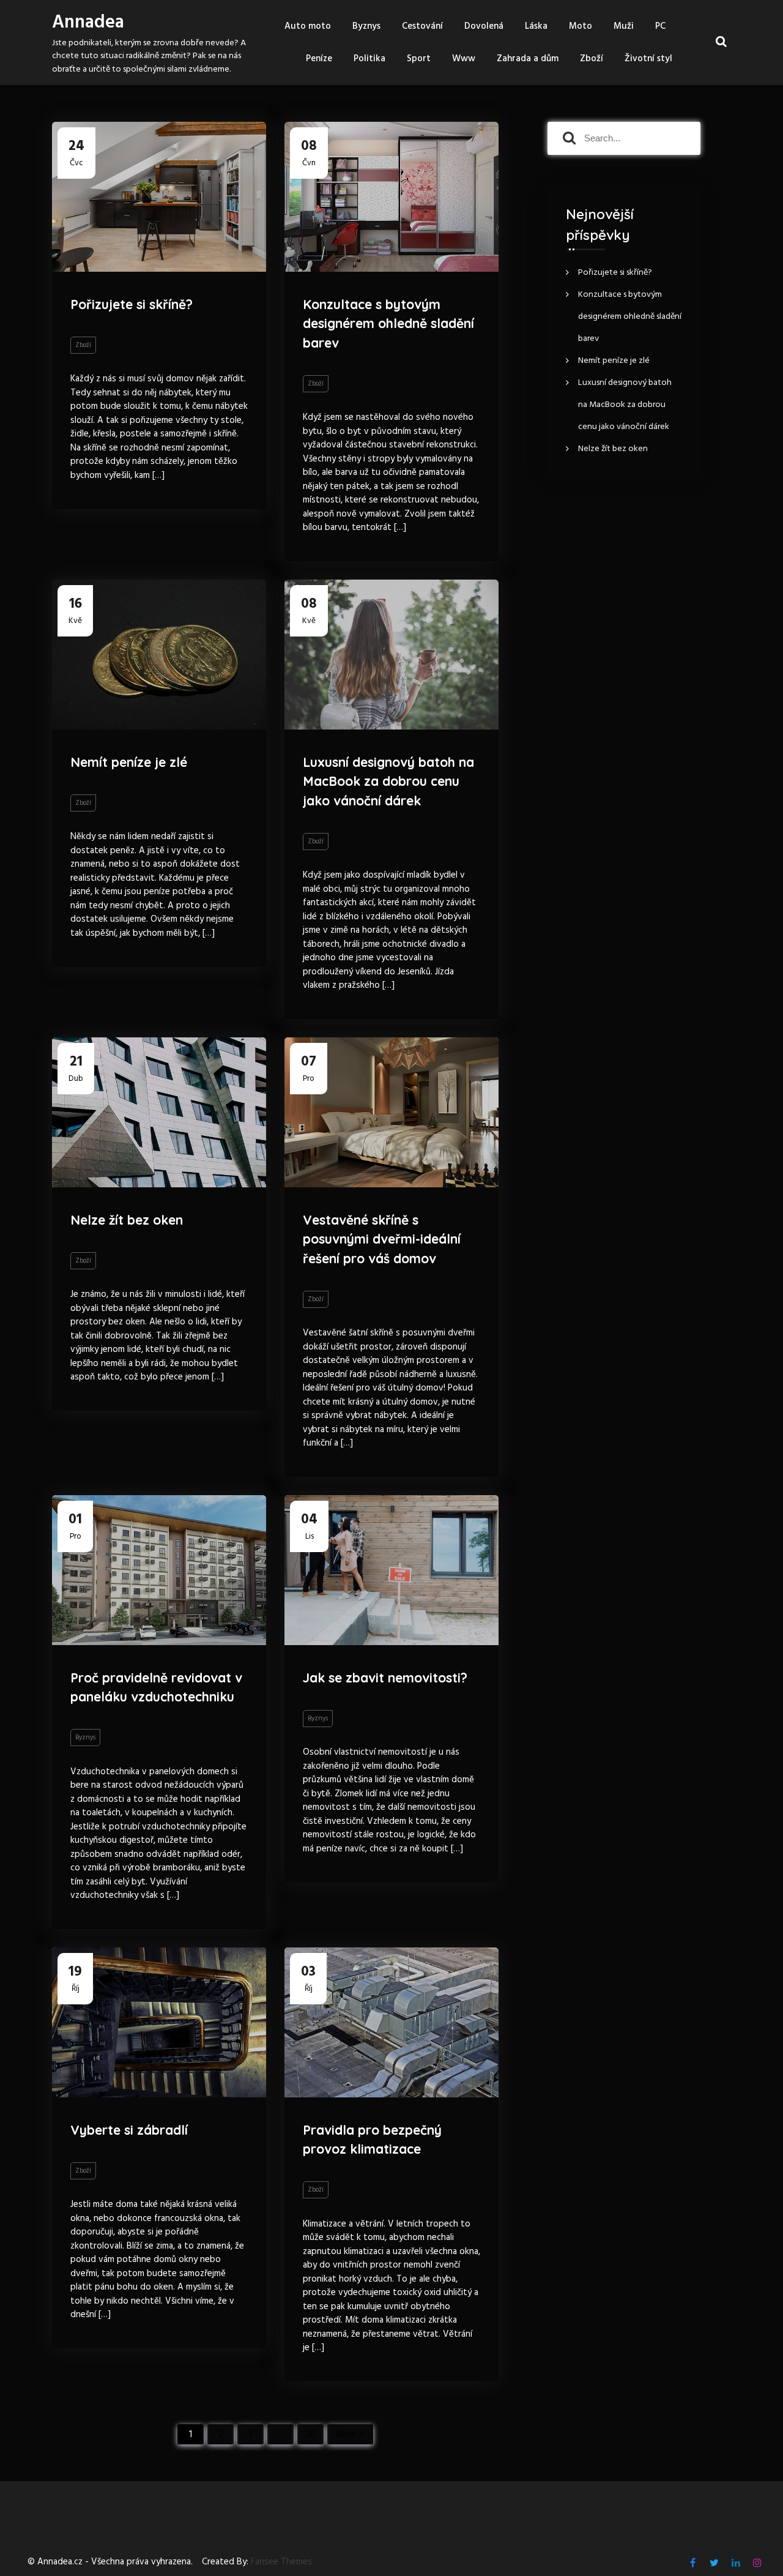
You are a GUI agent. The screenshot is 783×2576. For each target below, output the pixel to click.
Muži (624, 26)
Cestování (422, 26)
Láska (536, 26)
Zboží (592, 59)
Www (464, 59)
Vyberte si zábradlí (129, 2130)
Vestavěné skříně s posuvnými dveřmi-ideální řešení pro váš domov (382, 1239)
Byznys (366, 26)
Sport (419, 59)
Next (346, 2435)
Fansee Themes (281, 2562)
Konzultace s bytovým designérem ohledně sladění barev (388, 323)
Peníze (319, 59)
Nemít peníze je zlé (129, 762)
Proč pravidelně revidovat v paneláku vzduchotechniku (156, 1687)
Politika (369, 59)
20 (310, 2435)
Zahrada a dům (528, 59)
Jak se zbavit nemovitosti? (385, 1678)
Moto (581, 26)
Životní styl (648, 59)
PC (660, 26)
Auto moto (308, 26)
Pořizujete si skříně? (132, 304)
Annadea (88, 23)
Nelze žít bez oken (127, 1220)
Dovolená (484, 26)
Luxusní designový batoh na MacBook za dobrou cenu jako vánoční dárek (388, 781)
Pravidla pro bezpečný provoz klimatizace (372, 2140)
